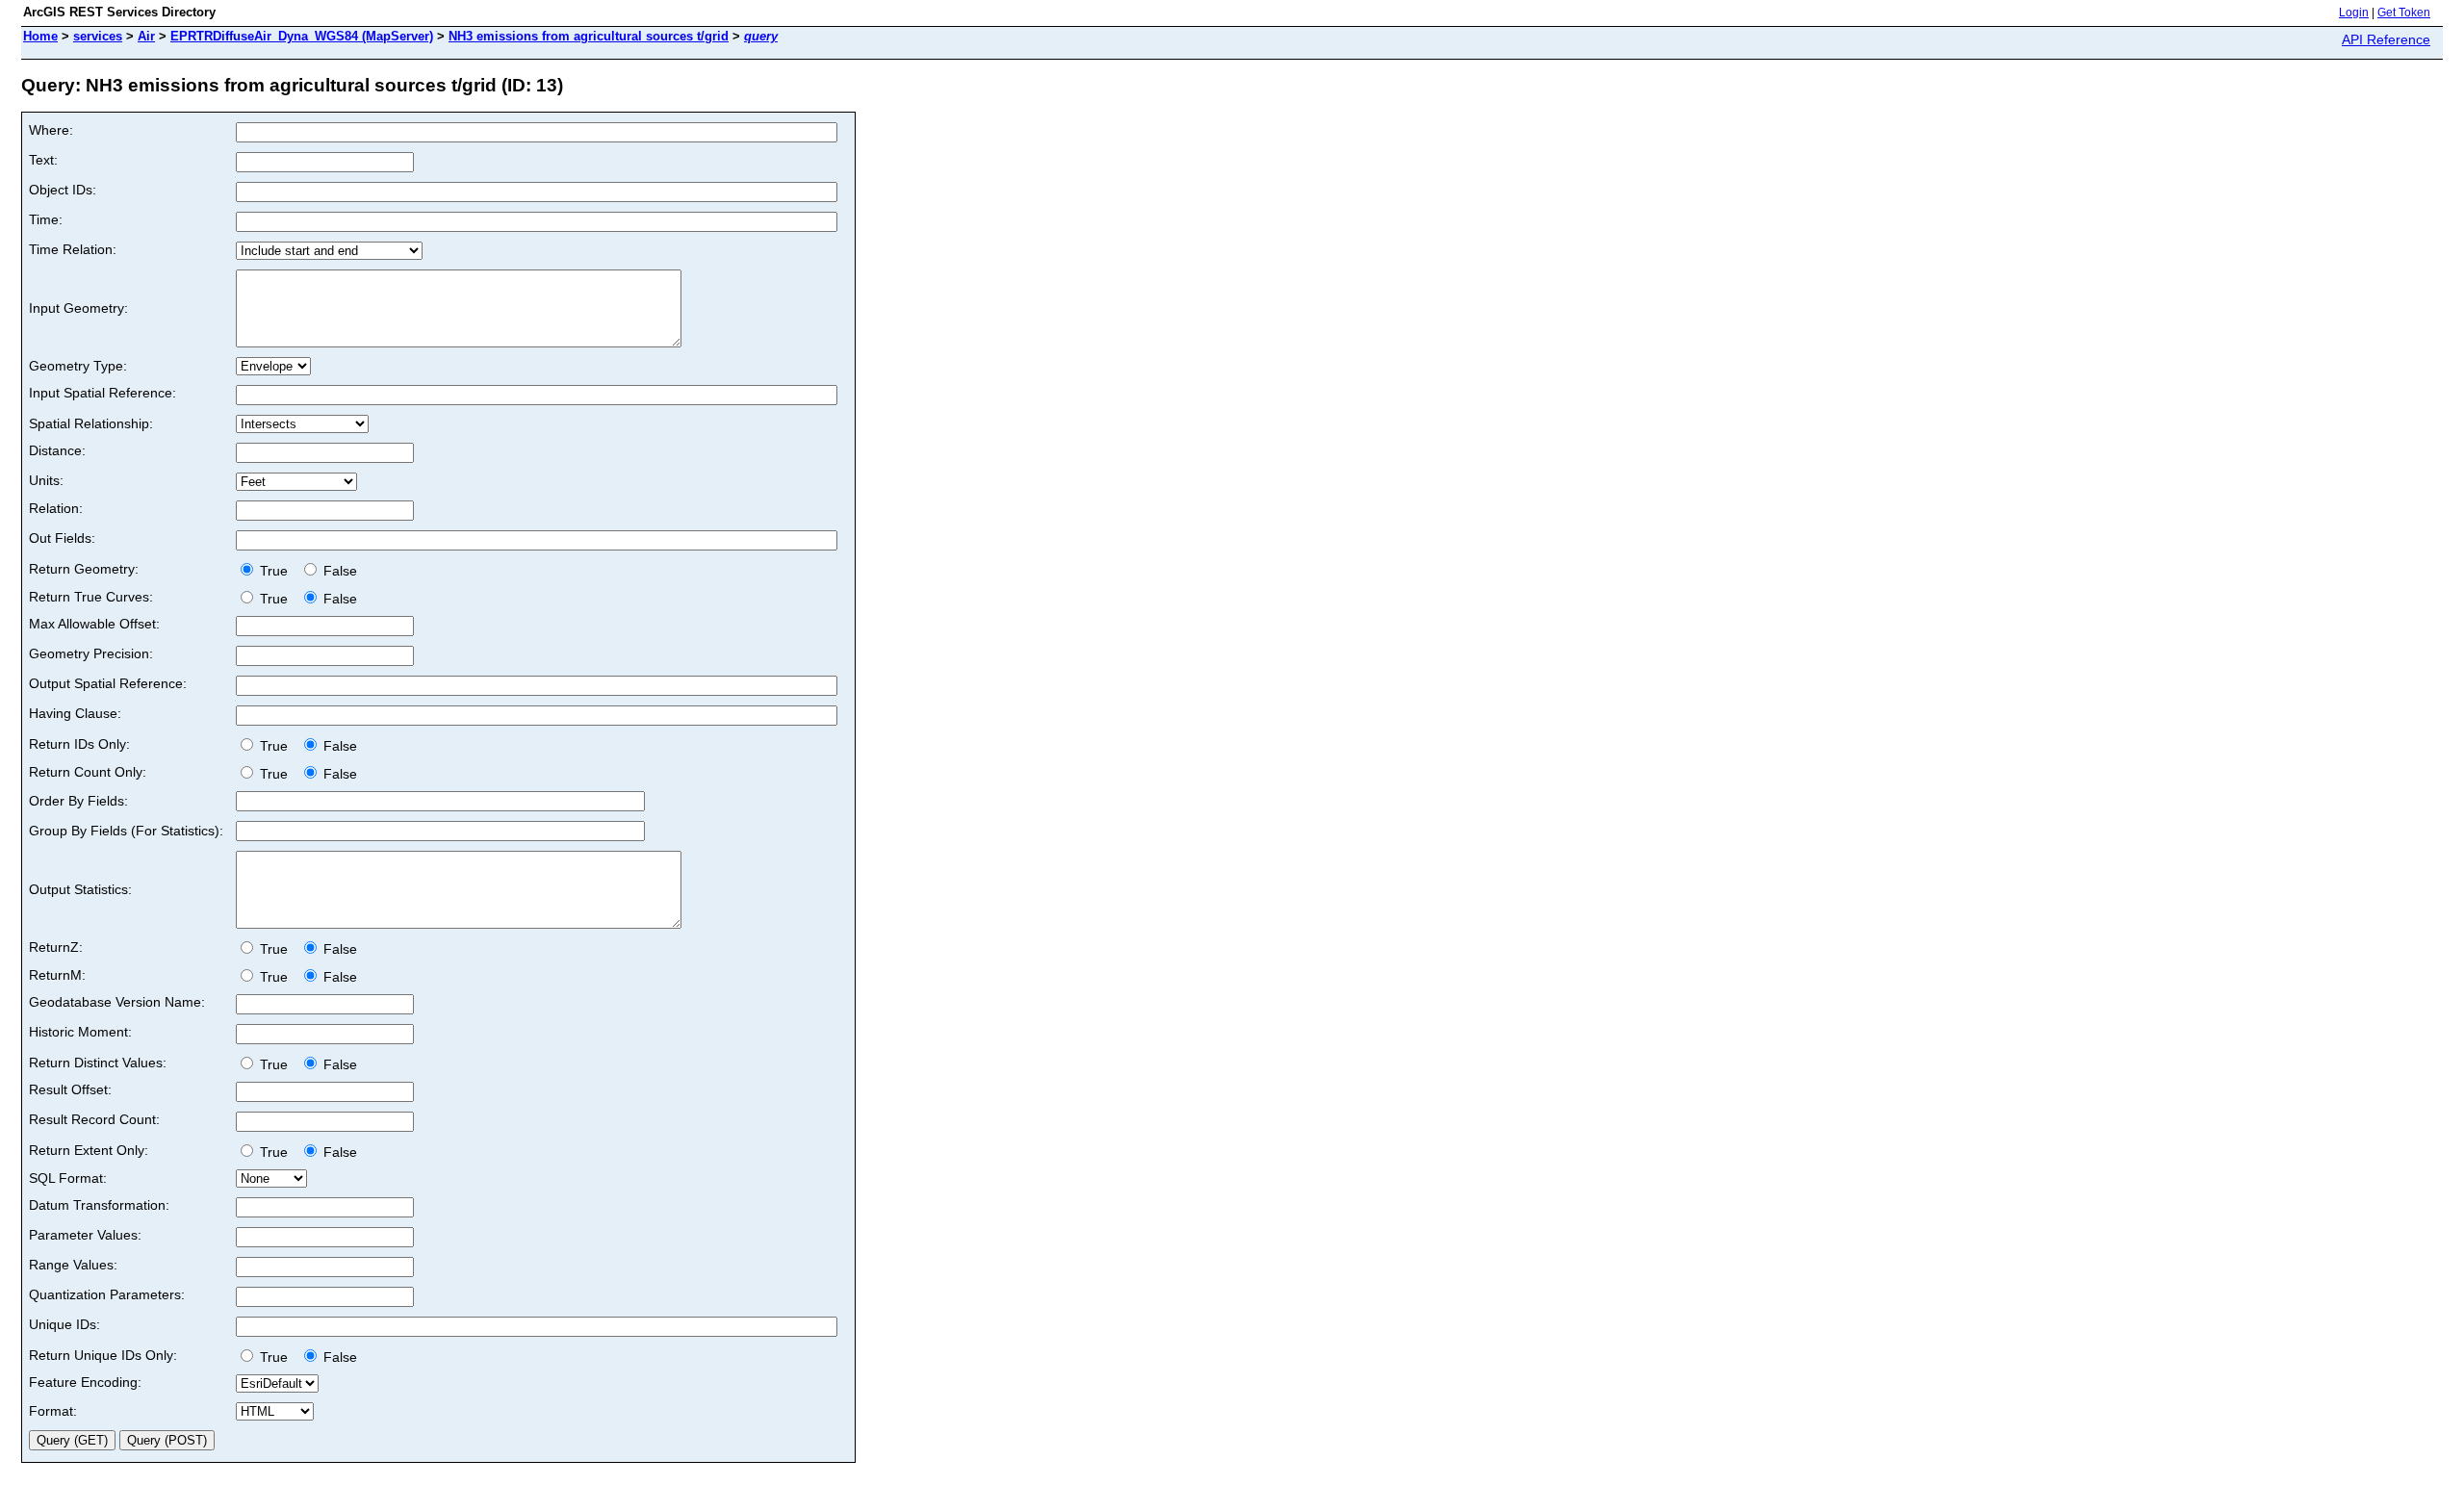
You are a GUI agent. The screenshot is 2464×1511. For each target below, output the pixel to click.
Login (2354, 13)
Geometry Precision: (91, 653)
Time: (46, 219)
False (338, 571)
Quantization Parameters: (107, 1294)
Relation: (56, 508)
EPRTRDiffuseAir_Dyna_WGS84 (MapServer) (302, 36)
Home (40, 36)
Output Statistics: (80, 889)
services (98, 36)
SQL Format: (68, 1178)
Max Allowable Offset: (94, 624)
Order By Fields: (78, 801)
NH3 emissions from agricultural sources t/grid (589, 36)
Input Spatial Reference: (103, 393)
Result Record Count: (94, 1119)
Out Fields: (62, 538)
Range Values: (73, 1265)
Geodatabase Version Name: (117, 1002)
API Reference (2386, 39)
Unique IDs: (64, 1324)
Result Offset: (70, 1089)
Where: (51, 130)
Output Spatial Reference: (108, 683)
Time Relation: (73, 249)
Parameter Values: (85, 1235)
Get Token (2404, 13)
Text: (43, 160)
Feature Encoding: (85, 1382)
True (276, 571)
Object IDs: (63, 190)
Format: (53, 1411)
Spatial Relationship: (91, 423)
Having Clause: (75, 713)
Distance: (57, 450)
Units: (46, 480)
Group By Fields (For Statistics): (126, 831)
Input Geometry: (78, 308)
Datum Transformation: (99, 1205)
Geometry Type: (78, 366)
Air (146, 36)
